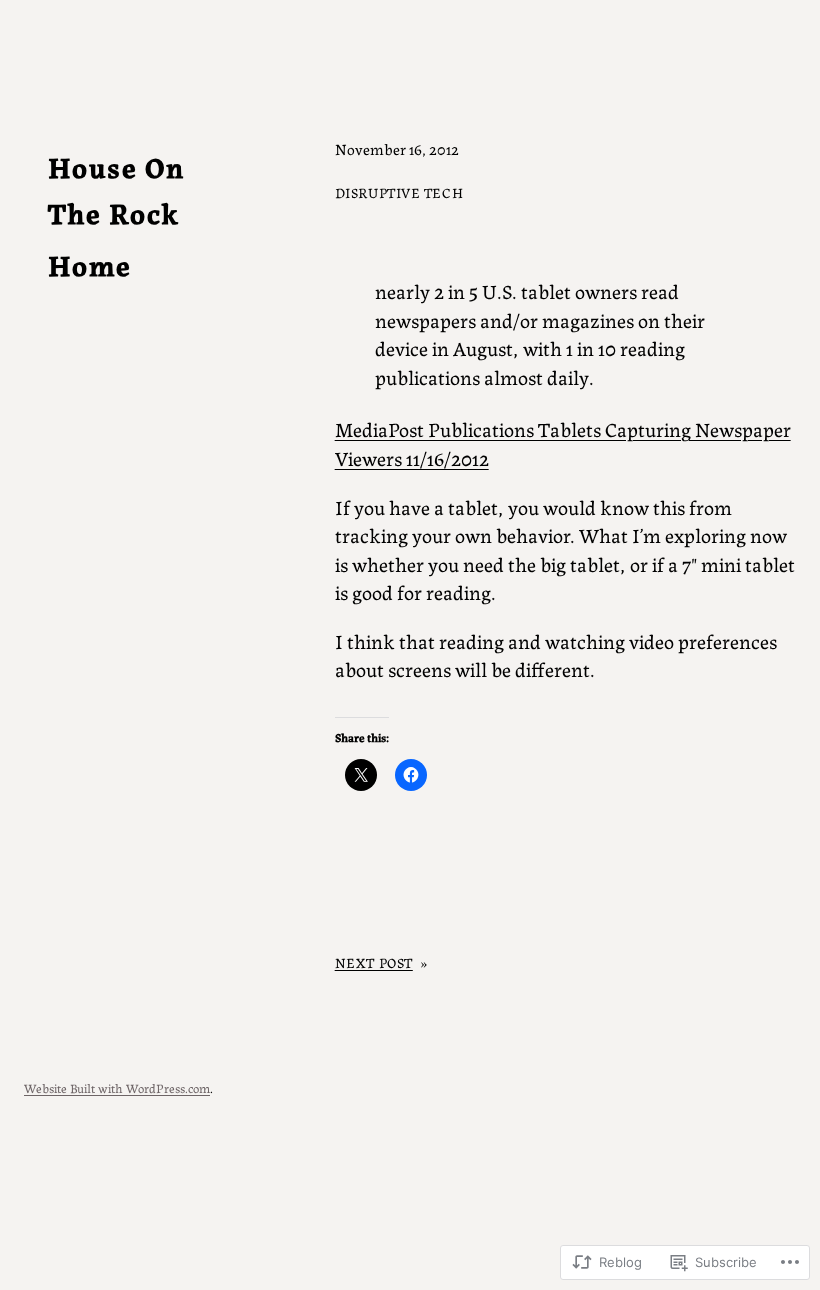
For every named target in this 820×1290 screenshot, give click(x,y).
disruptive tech (399, 192)
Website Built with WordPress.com (117, 1087)
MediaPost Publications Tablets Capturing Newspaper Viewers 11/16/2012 (563, 443)
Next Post (374, 962)
